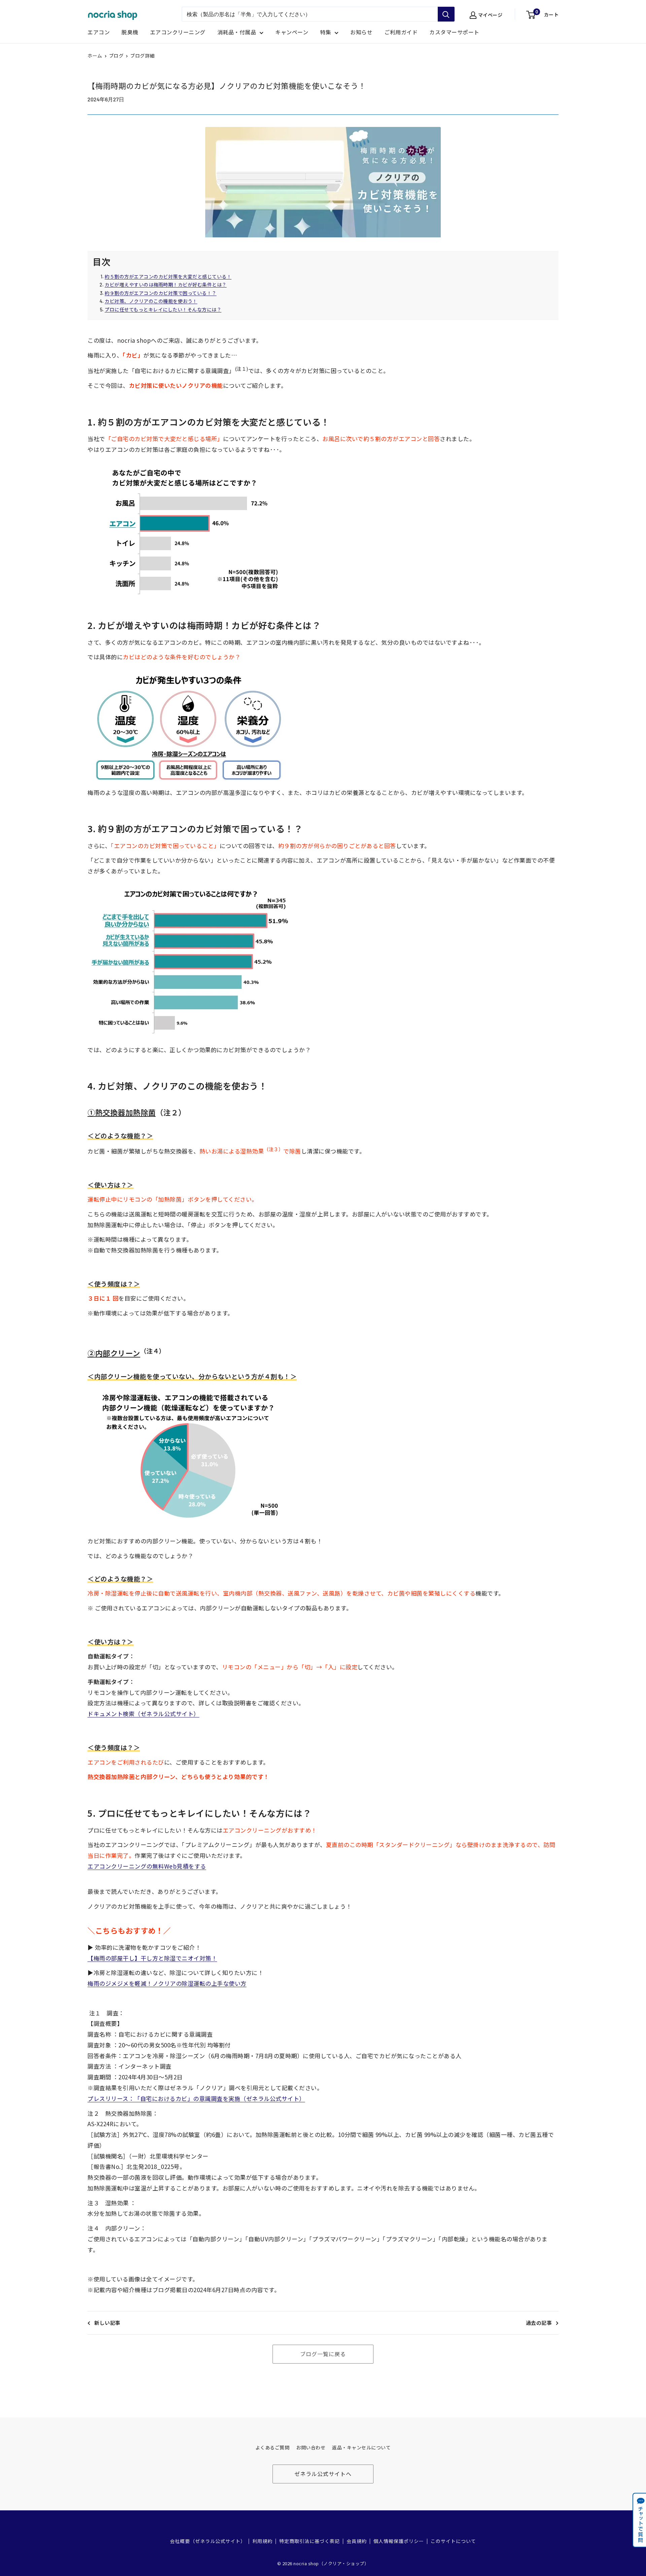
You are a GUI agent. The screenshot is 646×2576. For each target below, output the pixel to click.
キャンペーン (292, 32)
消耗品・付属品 (237, 32)
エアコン (99, 32)
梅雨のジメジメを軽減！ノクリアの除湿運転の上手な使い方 (167, 1983)
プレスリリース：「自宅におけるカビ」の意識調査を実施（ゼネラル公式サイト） (196, 2098)
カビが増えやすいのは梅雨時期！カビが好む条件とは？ (166, 285)
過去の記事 (539, 2323)
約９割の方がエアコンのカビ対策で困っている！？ (161, 293)
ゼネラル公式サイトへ (323, 2474)
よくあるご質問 (273, 2448)
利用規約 (262, 2541)
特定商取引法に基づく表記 (310, 2541)
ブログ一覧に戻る (323, 2354)
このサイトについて (453, 2541)
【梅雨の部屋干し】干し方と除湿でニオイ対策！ (152, 1958)
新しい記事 (107, 2323)
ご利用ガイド (401, 32)
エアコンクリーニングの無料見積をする (147, 1866)
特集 (326, 32)
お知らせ (361, 32)
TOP (635, 2562)
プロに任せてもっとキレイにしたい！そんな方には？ (163, 309)
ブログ (116, 56)
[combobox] (310, 14)
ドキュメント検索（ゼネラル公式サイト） (143, 1714)
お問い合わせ (311, 2448)
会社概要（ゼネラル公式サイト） (208, 2541)
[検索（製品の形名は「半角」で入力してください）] (446, 14)
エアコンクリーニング (178, 32)
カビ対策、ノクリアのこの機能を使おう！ (151, 301)
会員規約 (357, 2541)
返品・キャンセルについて (361, 2448)
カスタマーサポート (454, 32)
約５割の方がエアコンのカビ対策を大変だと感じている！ (168, 276)
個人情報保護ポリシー (399, 2541)
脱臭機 (130, 32)
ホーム (95, 56)
